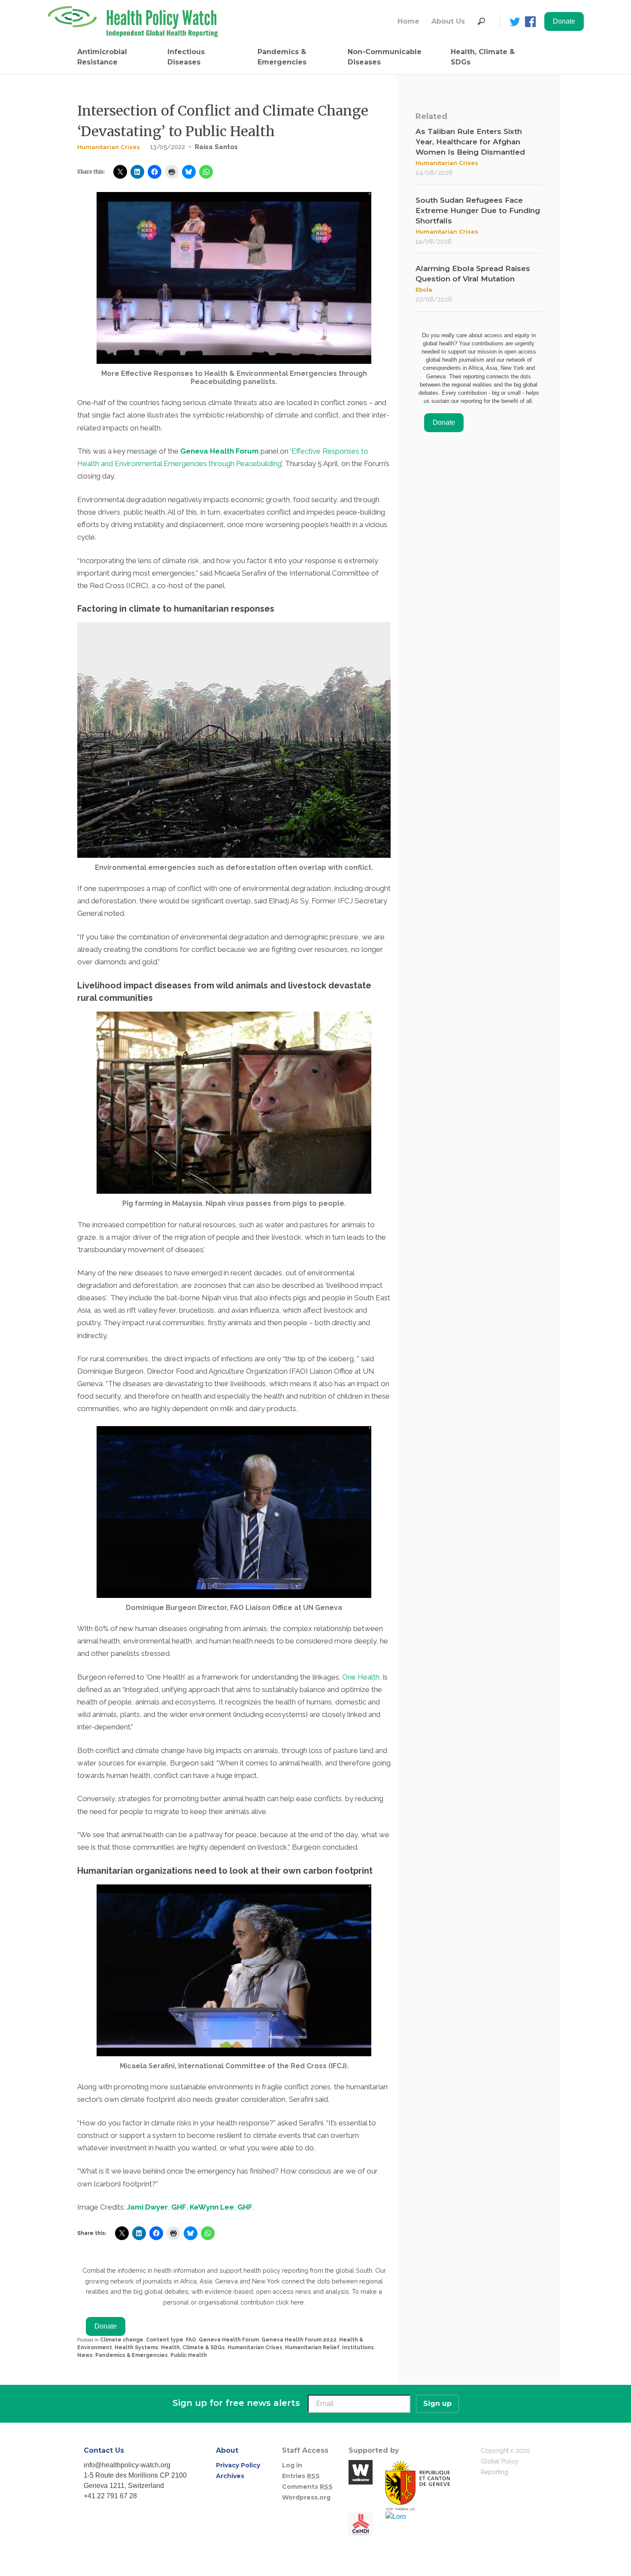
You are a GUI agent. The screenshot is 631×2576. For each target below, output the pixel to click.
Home (408, 21)
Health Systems (137, 2347)
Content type (165, 2340)
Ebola (424, 290)
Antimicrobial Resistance (102, 57)
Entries (301, 2476)
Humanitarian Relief (312, 2347)
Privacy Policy (238, 2465)
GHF (179, 2207)
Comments (307, 2487)
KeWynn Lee (212, 2207)
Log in (292, 2465)
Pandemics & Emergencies (282, 57)
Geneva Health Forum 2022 (299, 2340)
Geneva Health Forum (220, 451)
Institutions (358, 2347)
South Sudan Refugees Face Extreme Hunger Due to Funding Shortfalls (478, 210)
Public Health (189, 2355)
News (85, 2355)
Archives (230, 2476)
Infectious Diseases (186, 57)
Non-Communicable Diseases (385, 57)
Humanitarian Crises (109, 147)
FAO (191, 2340)
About (227, 2450)
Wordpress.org (306, 2497)
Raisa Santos (216, 147)
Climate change (122, 2340)
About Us (448, 21)
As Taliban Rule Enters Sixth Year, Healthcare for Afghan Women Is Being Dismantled (470, 142)
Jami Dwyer (147, 2207)
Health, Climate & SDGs (483, 57)
